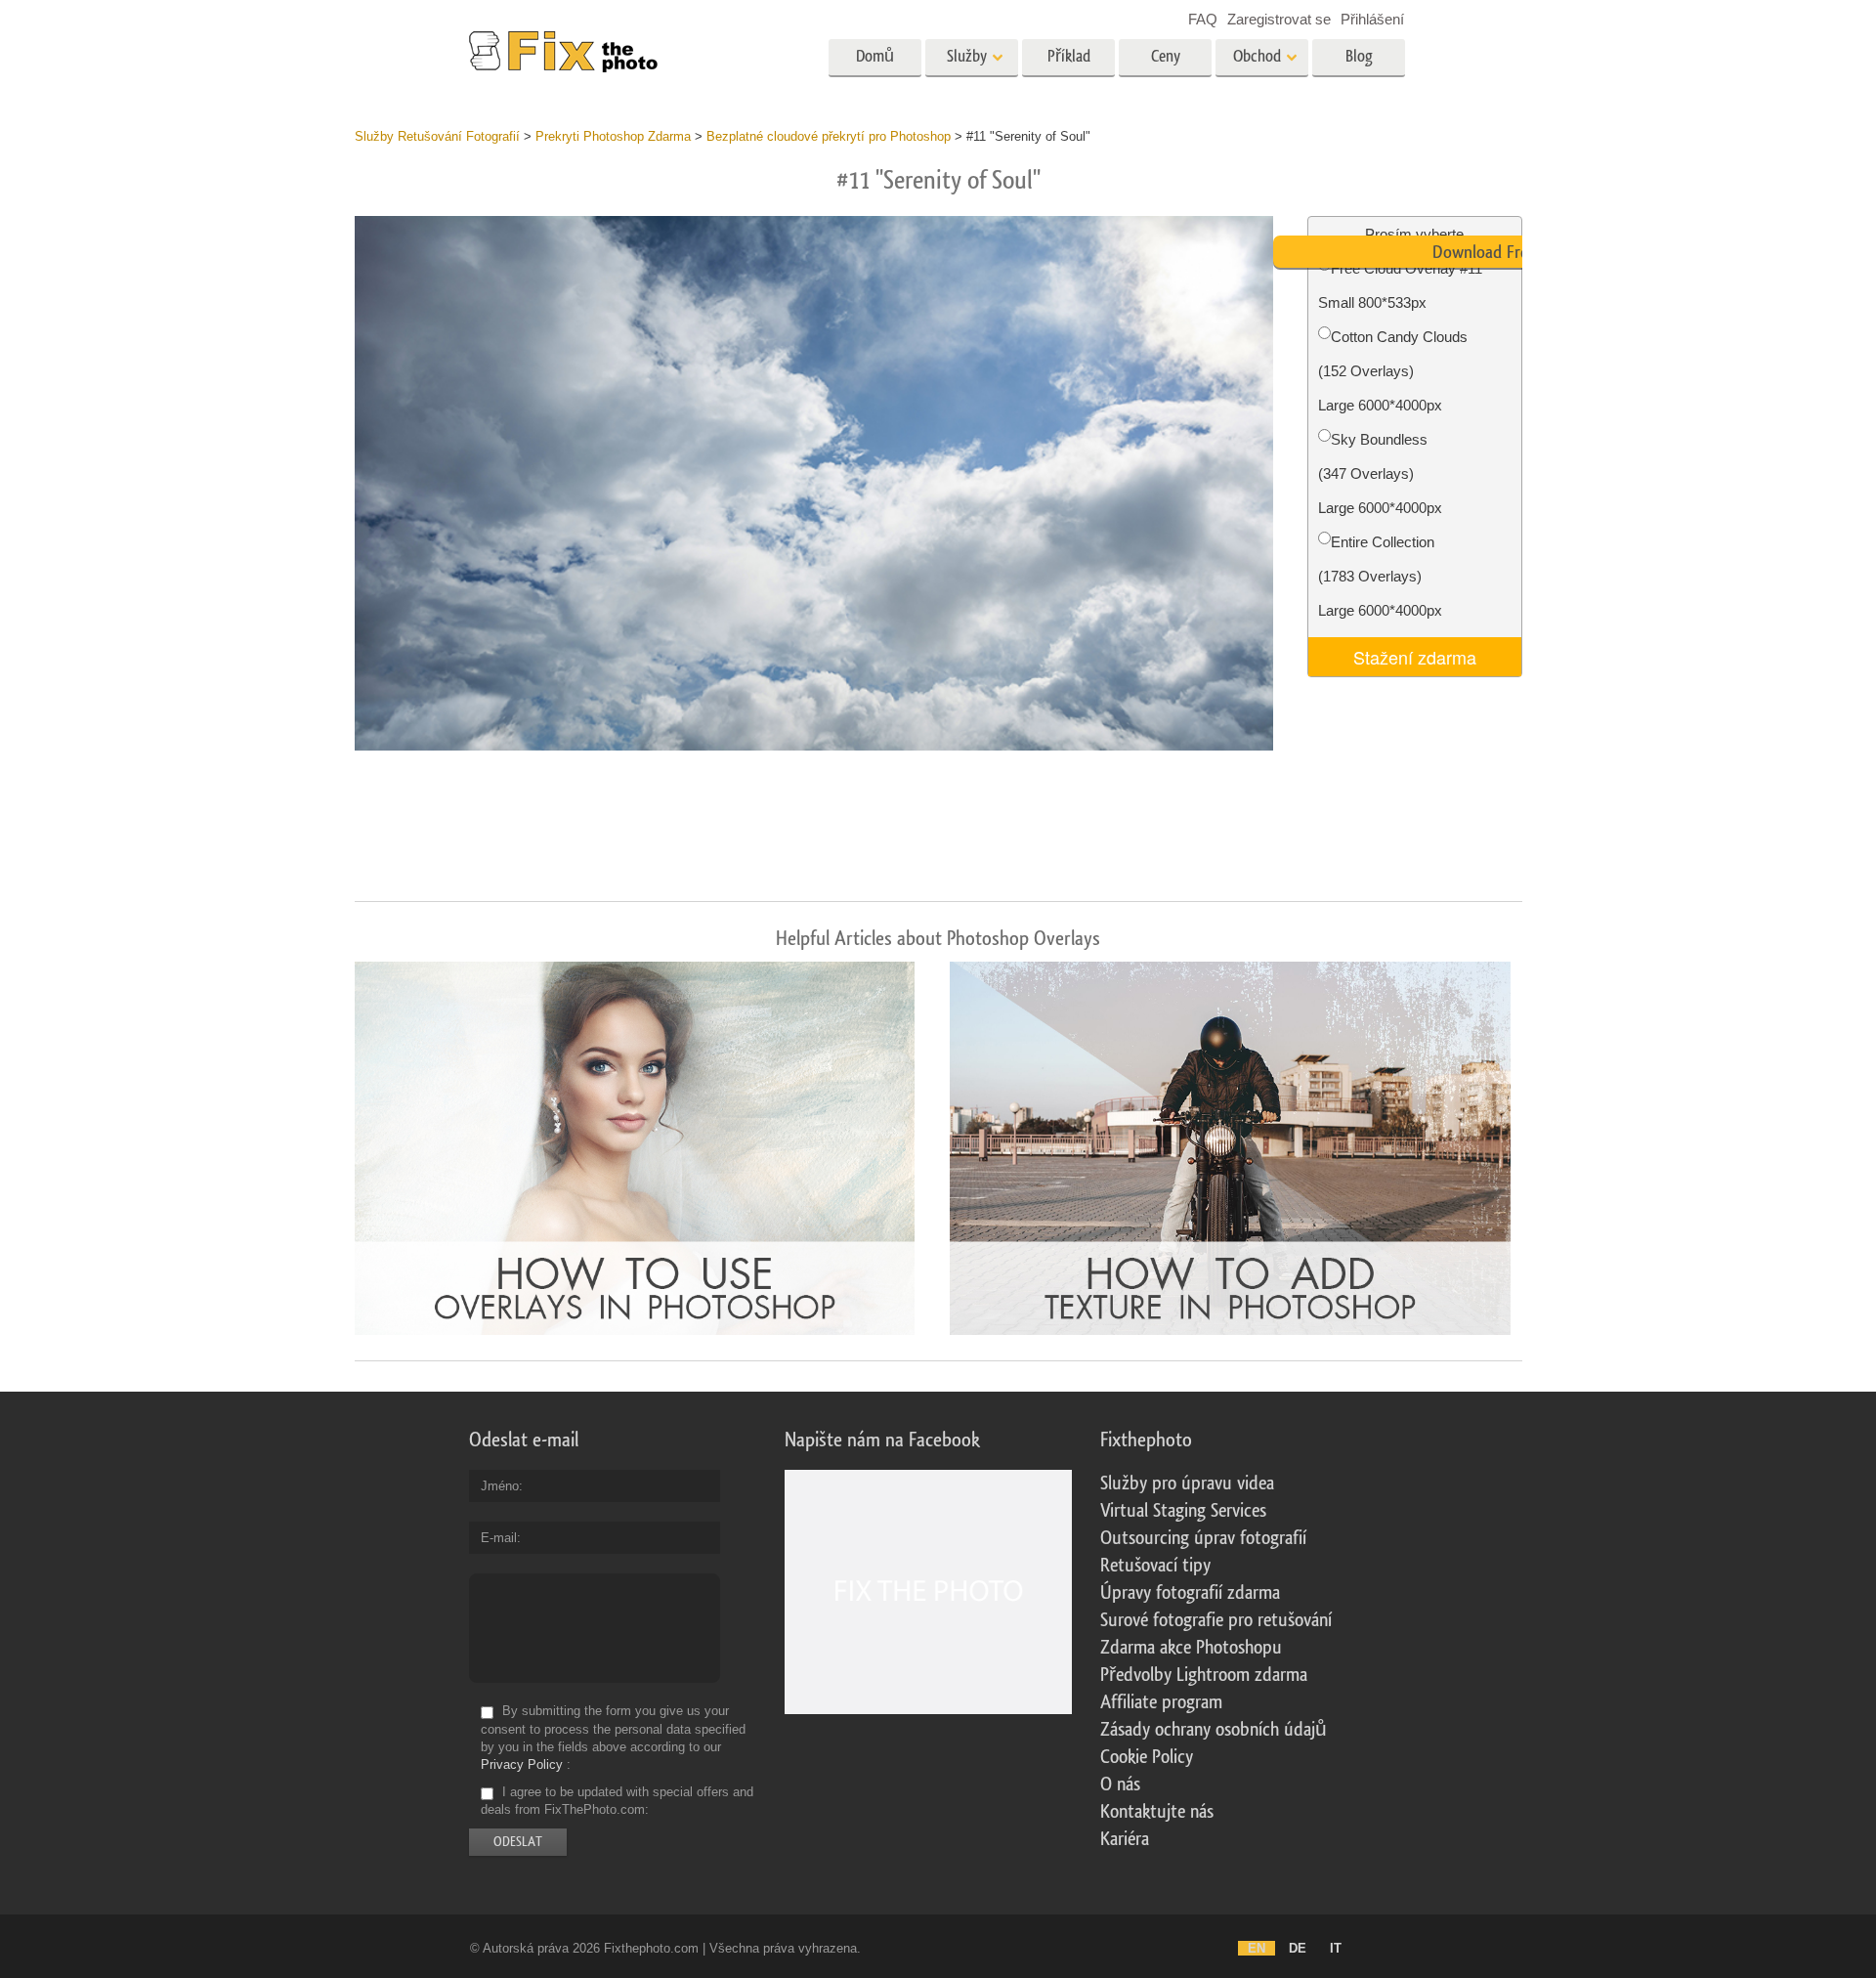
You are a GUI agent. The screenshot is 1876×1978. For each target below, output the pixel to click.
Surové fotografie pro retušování (1216, 1620)
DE (1298, 1948)
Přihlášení (1372, 19)
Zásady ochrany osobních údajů (1214, 1730)
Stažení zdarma (1415, 657)
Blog (1359, 56)
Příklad (1069, 56)
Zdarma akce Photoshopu (1191, 1648)
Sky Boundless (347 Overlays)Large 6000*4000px (1380, 473)
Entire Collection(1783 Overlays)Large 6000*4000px (1380, 576)
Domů (875, 56)
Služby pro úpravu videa (1187, 1483)
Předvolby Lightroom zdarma (1204, 1675)
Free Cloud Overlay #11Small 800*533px (1400, 285)
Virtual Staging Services (1183, 1511)
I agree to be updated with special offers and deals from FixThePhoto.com (617, 1801)
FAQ (1203, 19)
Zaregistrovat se (1279, 19)
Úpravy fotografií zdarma (1190, 1593)
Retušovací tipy (1155, 1566)
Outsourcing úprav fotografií (1203, 1538)
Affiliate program (1161, 1702)
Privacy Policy (522, 1764)
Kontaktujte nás (1157, 1812)
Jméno (500, 1486)
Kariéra (1125, 1839)
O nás (1120, 1784)
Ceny (1166, 56)
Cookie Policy (1147, 1757)
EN (1257, 1948)
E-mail (499, 1538)
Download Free (1484, 252)
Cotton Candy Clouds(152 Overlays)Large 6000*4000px (1393, 371)
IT (1336, 1948)
